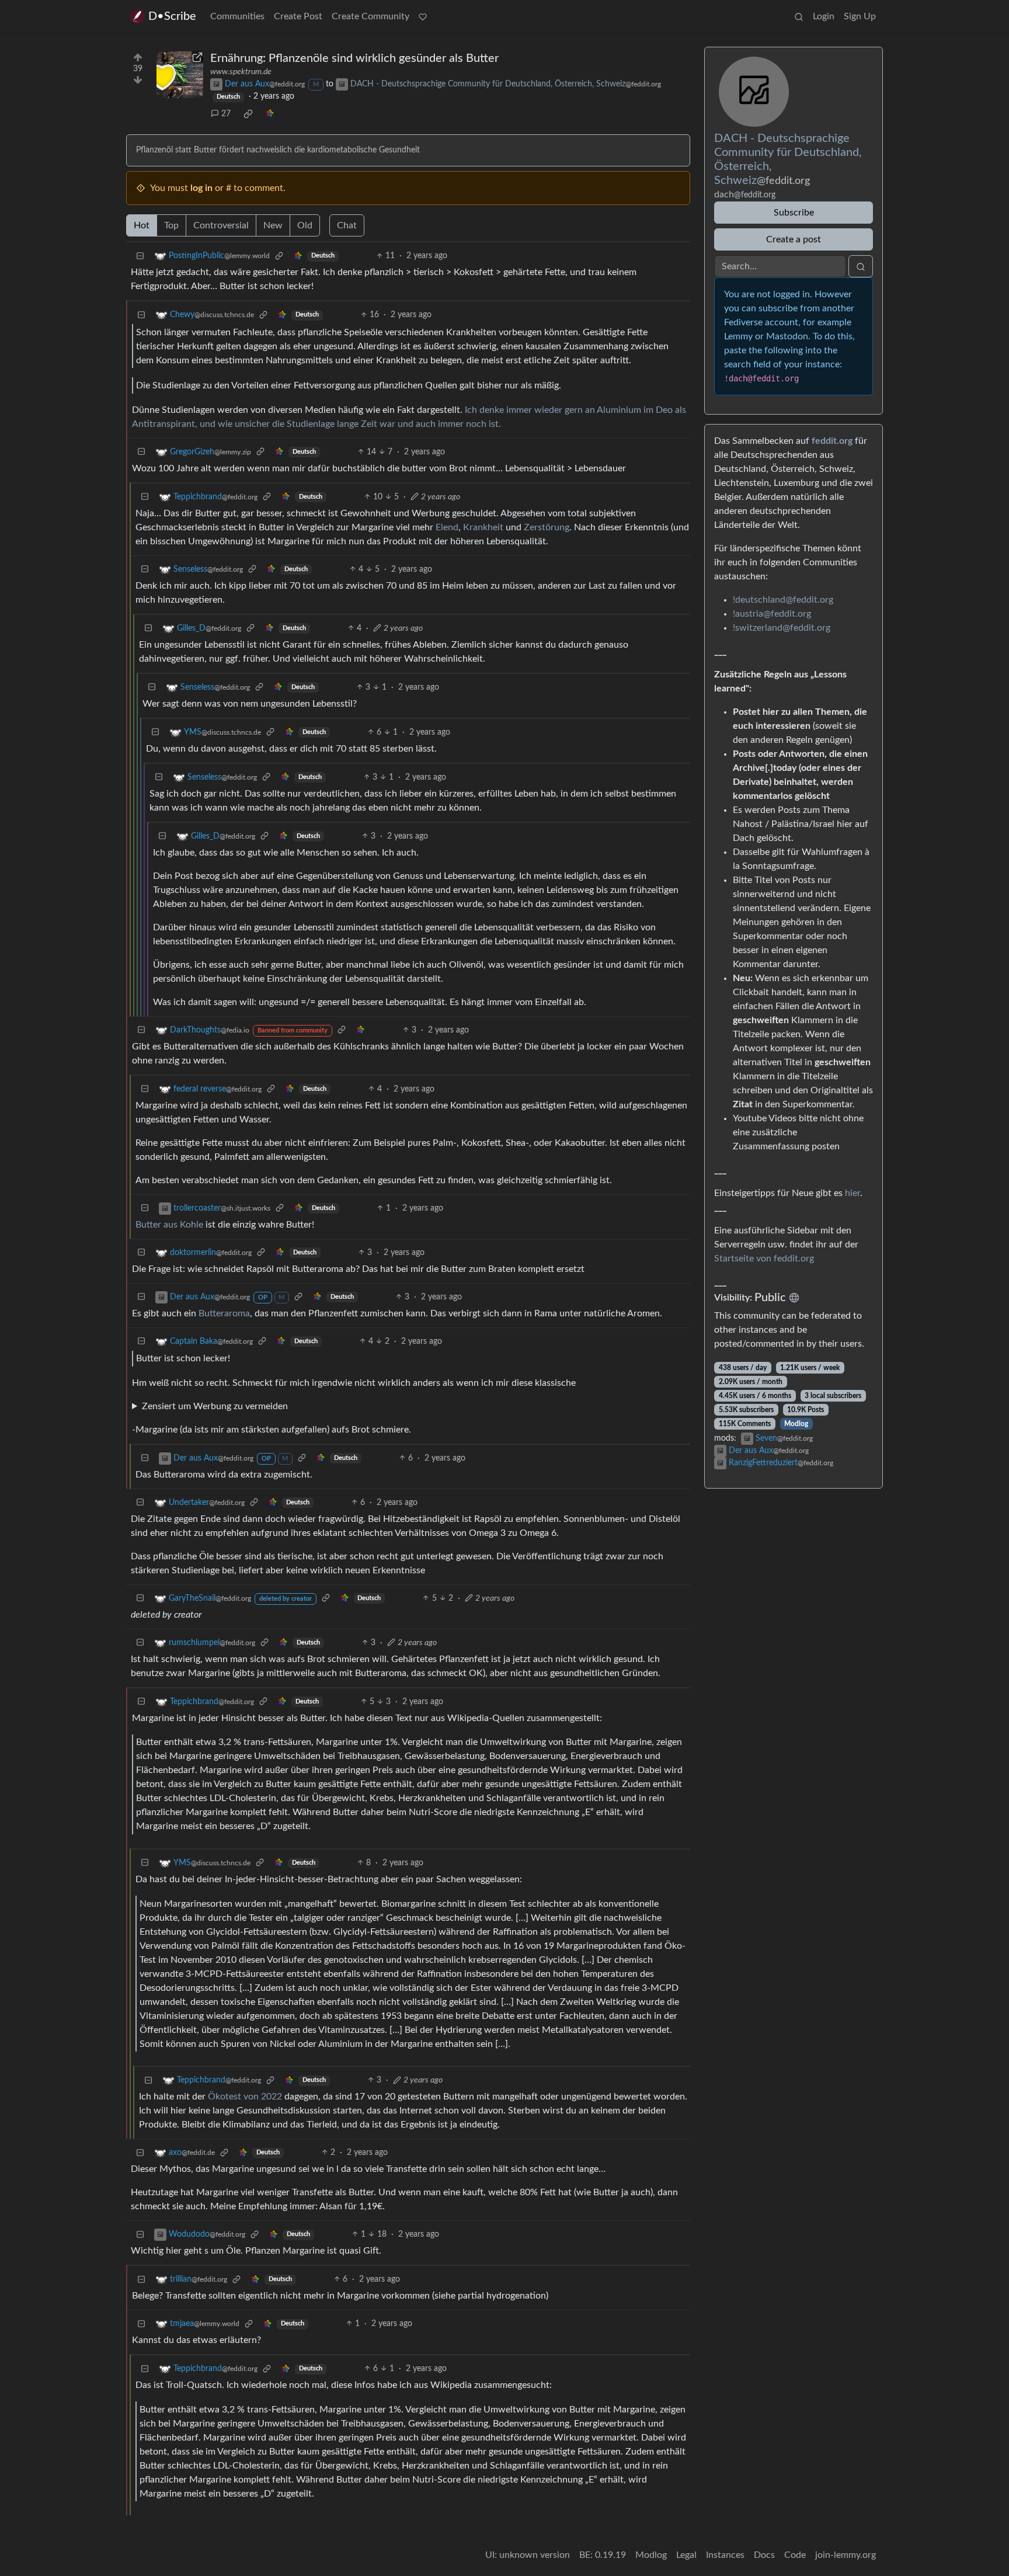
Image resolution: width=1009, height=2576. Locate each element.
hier (853, 1193)
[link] (248, 114)
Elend (447, 527)
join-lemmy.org (846, 2555)
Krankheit (483, 527)
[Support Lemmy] (423, 16)
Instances (725, 2555)
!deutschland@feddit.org (783, 600)
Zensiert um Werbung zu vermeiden (215, 1406)
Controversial (221, 225)
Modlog (796, 1424)
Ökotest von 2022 (245, 2097)
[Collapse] (140, 256)
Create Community (370, 16)
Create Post (298, 16)
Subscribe (794, 213)
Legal (686, 2555)
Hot (142, 225)
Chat (347, 225)
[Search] (799, 16)
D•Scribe (172, 16)
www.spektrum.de (241, 72)
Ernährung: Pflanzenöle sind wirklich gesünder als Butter (354, 58)
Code (795, 2555)
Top (171, 225)
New (273, 225)
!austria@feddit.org (772, 614)
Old (305, 225)
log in (201, 188)
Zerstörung (547, 527)
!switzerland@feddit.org (782, 628)
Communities (237, 16)
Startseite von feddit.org (764, 1259)
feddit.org (832, 441)
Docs (764, 2555)
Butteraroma (224, 1313)
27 (226, 114)
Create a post (794, 239)
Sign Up (860, 16)
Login (824, 16)
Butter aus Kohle (169, 1225)
